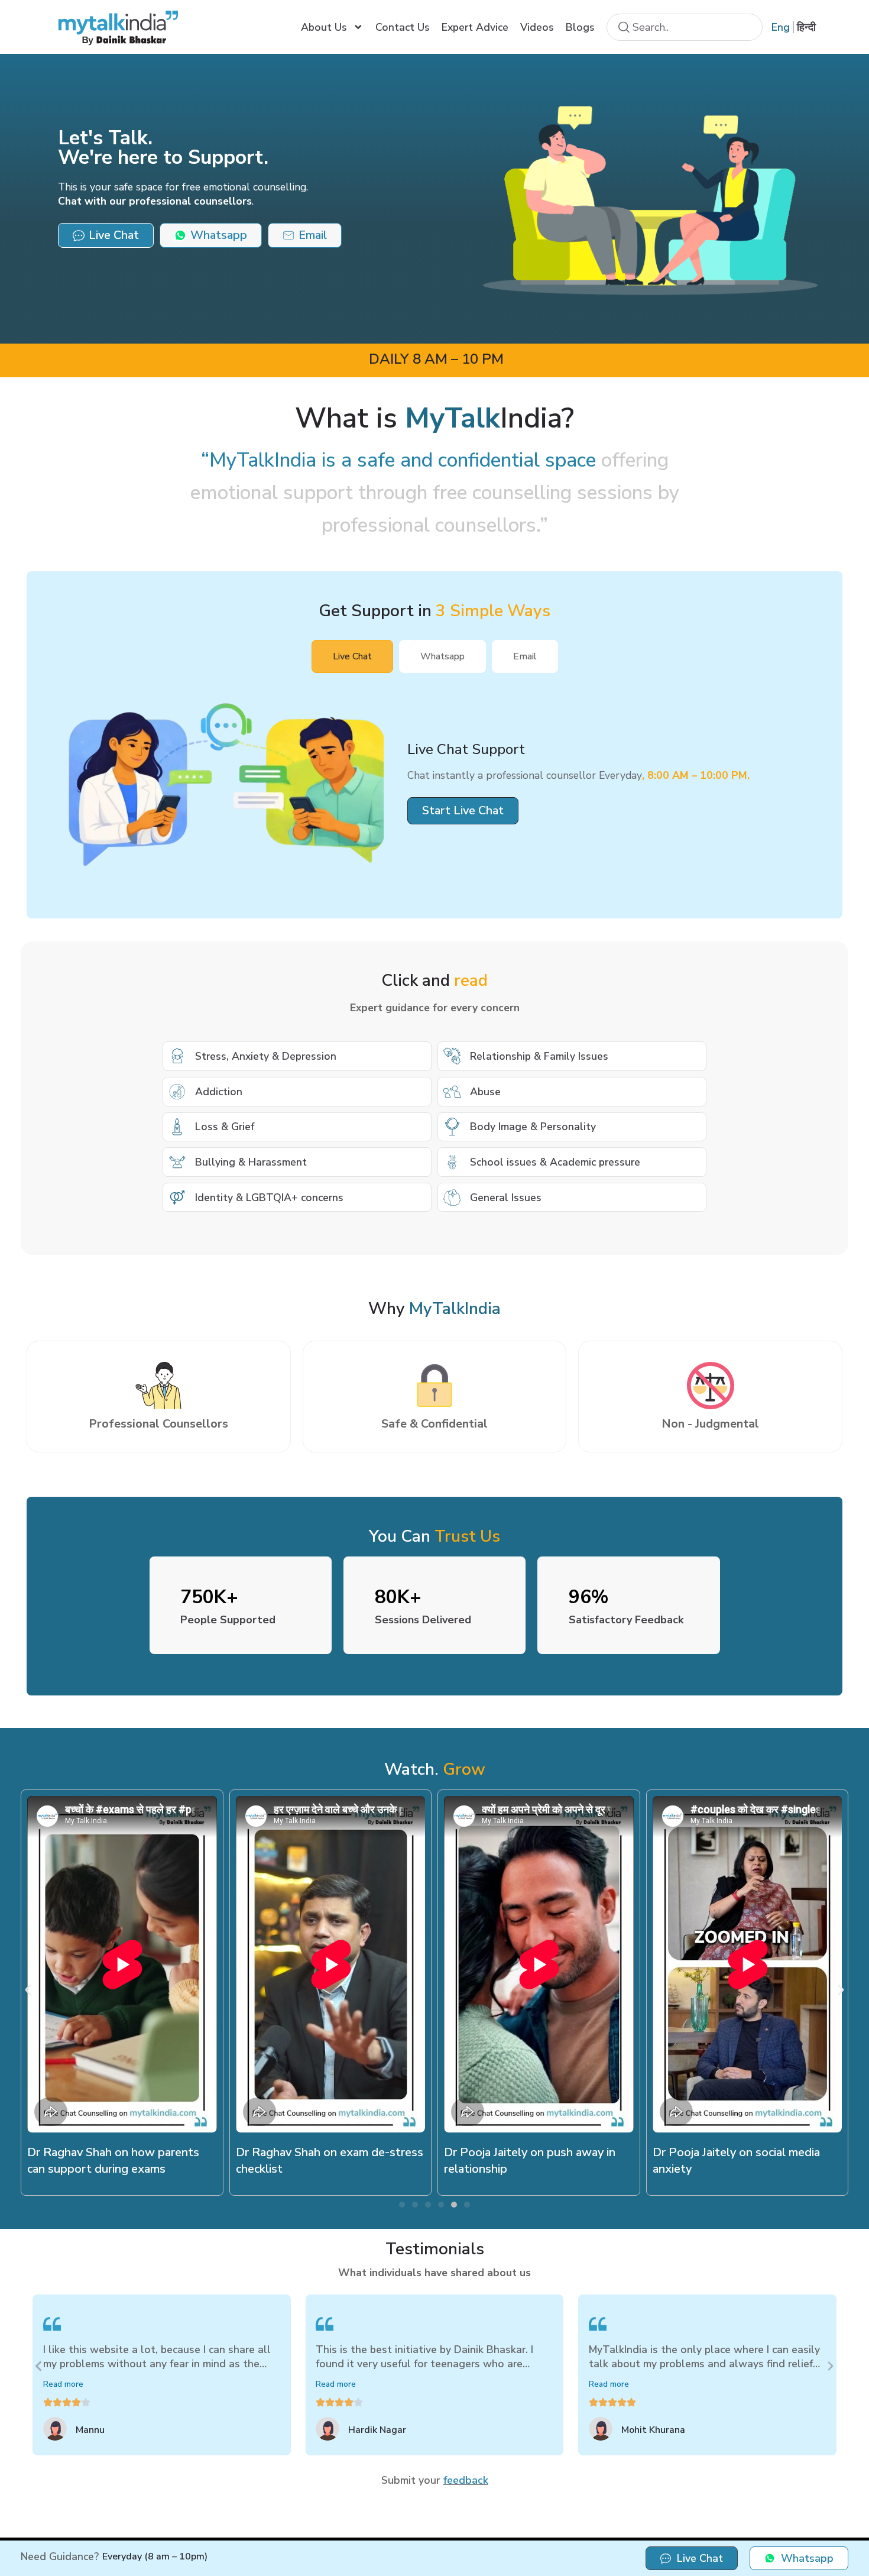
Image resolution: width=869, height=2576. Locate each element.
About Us (324, 27)
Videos (537, 27)
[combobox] (685, 27)
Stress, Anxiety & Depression (266, 1056)
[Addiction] (177, 1092)
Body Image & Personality (533, 1127)
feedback (466, 2480)
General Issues (506, 1198)
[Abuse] (452, 1092)
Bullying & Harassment (251, 1162)
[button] (463, 811)
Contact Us (403, 27)
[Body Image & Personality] (452, 1127)
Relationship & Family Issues (539, 1056)
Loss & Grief (225, 1127)
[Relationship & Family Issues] (452, 1056)
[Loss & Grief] (177, 1127)
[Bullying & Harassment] (177, 1162)
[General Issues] (452, 1198)
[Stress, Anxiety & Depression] (177, 1056)
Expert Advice (475, 27)
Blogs (580, 27)
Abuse (485, 1092)
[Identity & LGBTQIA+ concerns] (177, 1198)
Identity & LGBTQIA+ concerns (269, 1198)
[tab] (352, 656)
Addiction (219, 1092)
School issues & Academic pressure (555, 1162)
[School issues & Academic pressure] (452, 1162)
